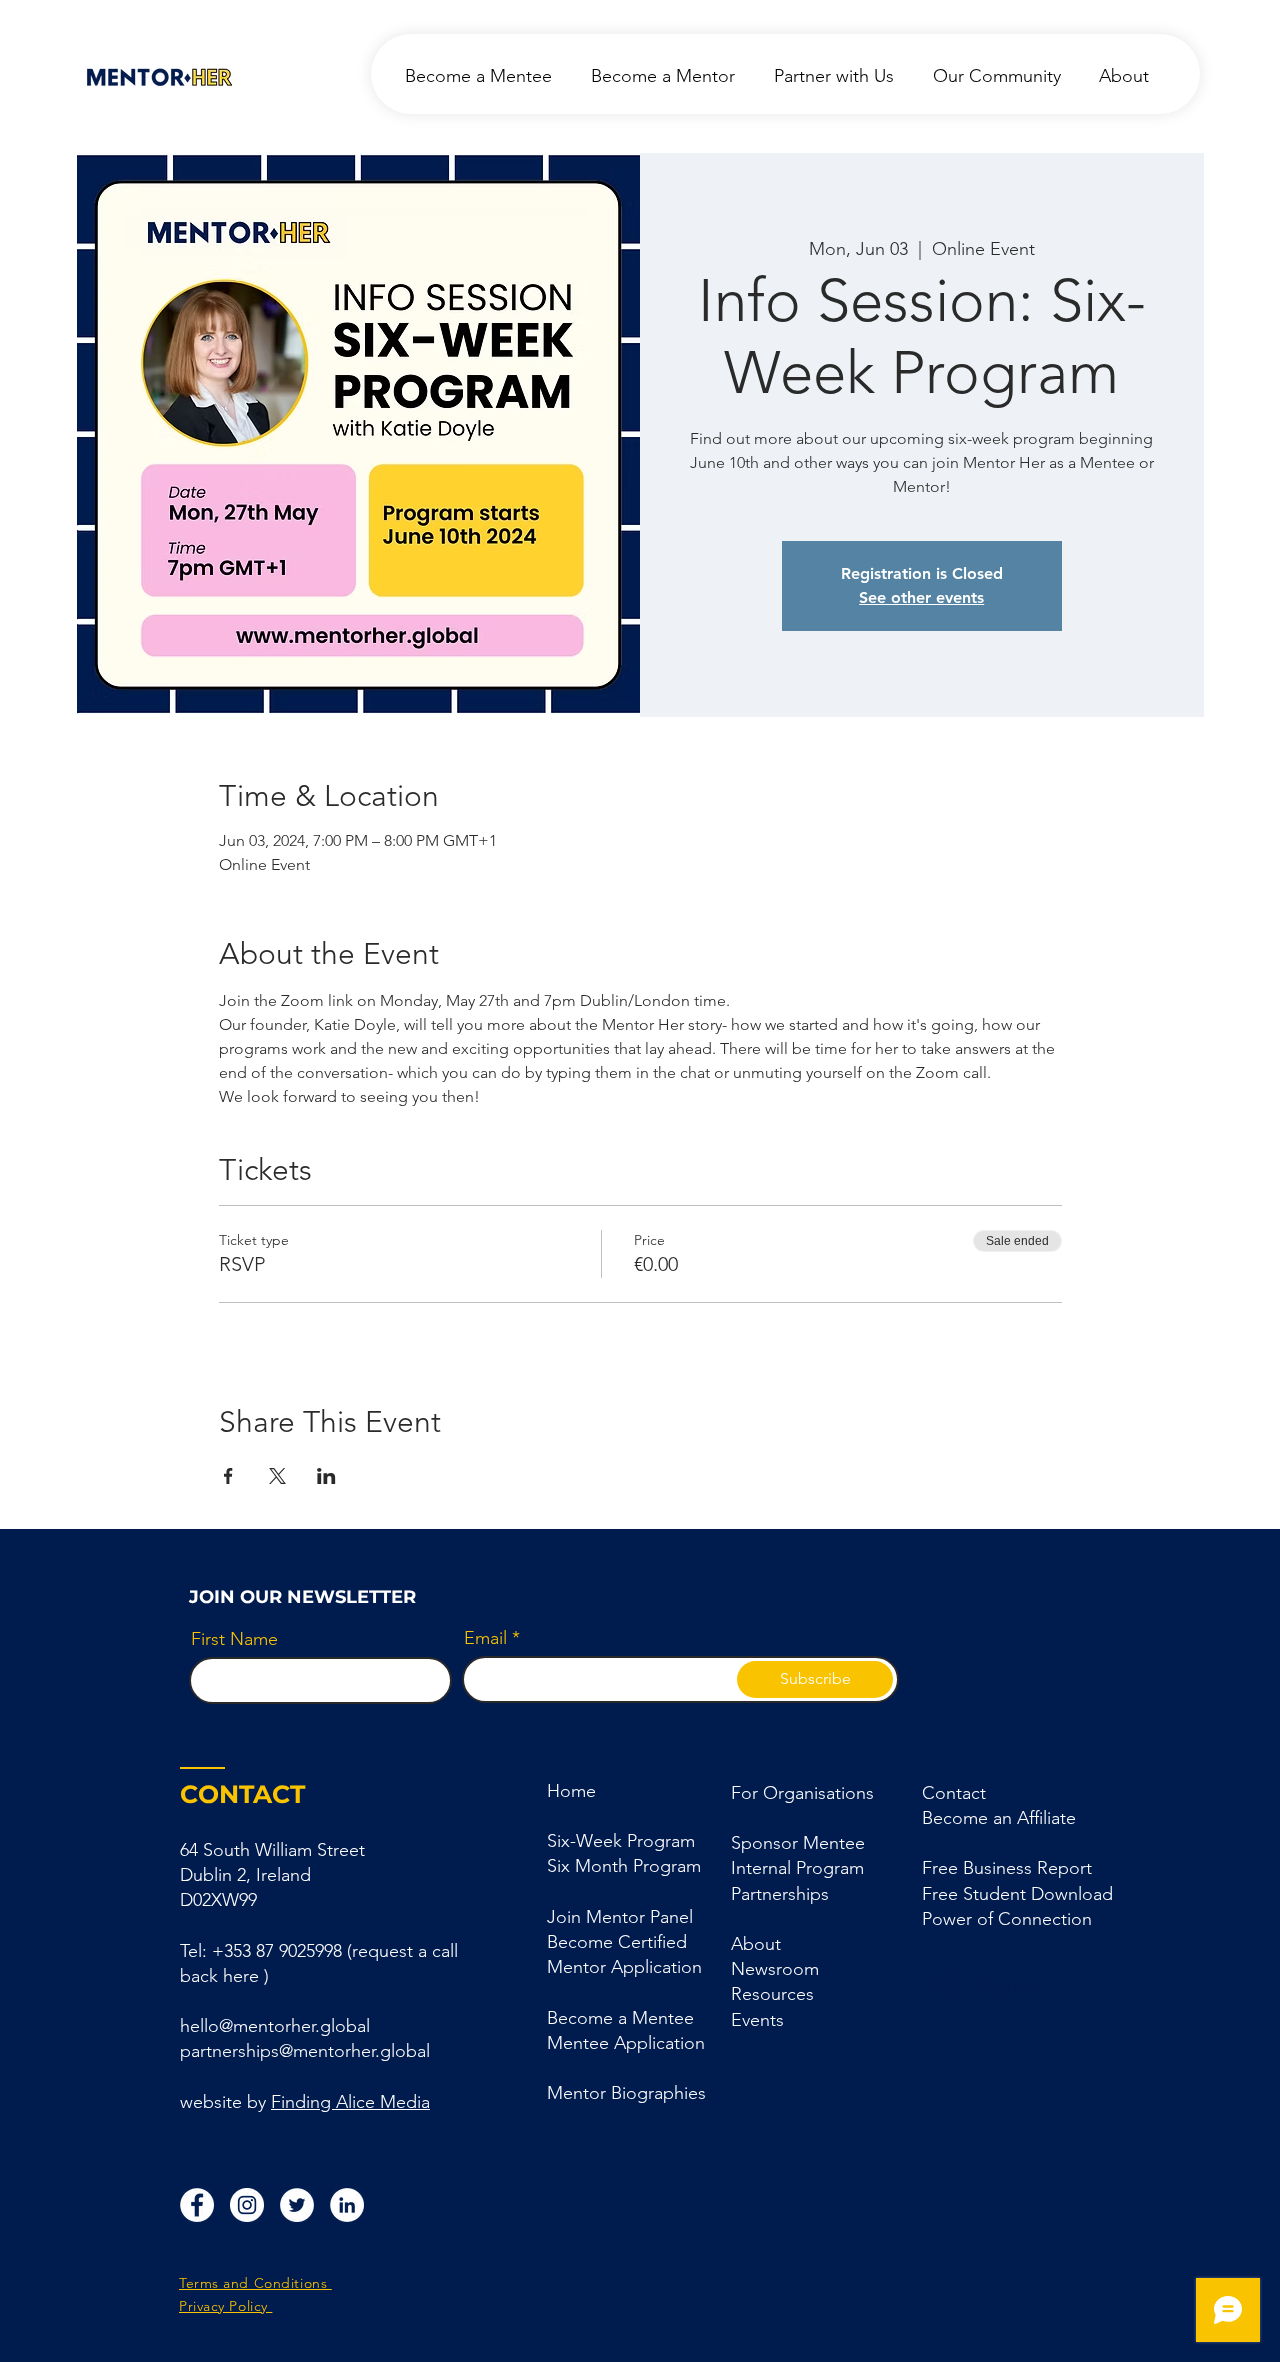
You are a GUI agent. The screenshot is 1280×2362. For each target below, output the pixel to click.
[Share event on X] (277, 1476)
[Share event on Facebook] (228, 1476)
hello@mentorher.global (275, 2026)
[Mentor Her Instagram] (247, 2205)
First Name (234, 1639)
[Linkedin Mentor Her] (347, 2205)
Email (485, 1638)
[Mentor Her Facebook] (197, 2205)
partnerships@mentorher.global (305, 2051)
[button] (780, 1894)
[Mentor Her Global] (297, 2205)
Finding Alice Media (350, 2102)
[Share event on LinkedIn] (326, 1476)
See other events (921, 597)
